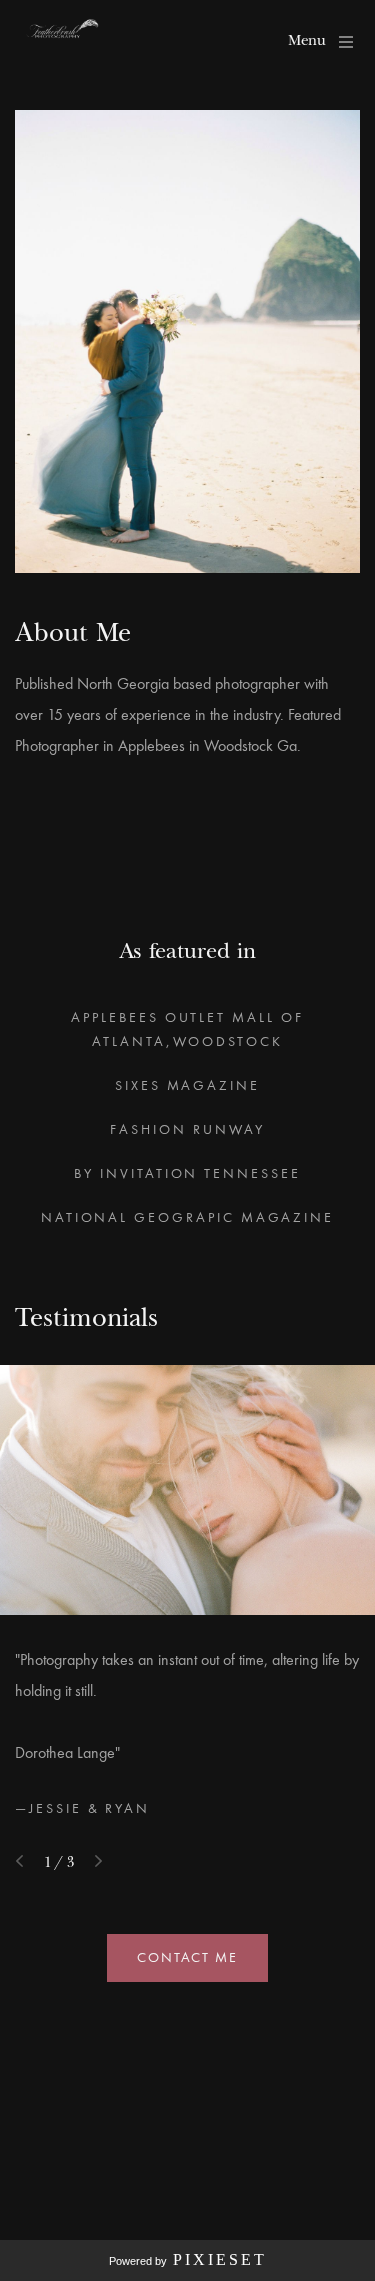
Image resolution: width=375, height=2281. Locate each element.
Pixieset (220, 2259)
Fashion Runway (187, 1129)
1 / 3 (59, 1861)
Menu (307, 39)
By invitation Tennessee (187, 1173)
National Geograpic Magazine (187, 1217)
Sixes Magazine (187, 1085)
